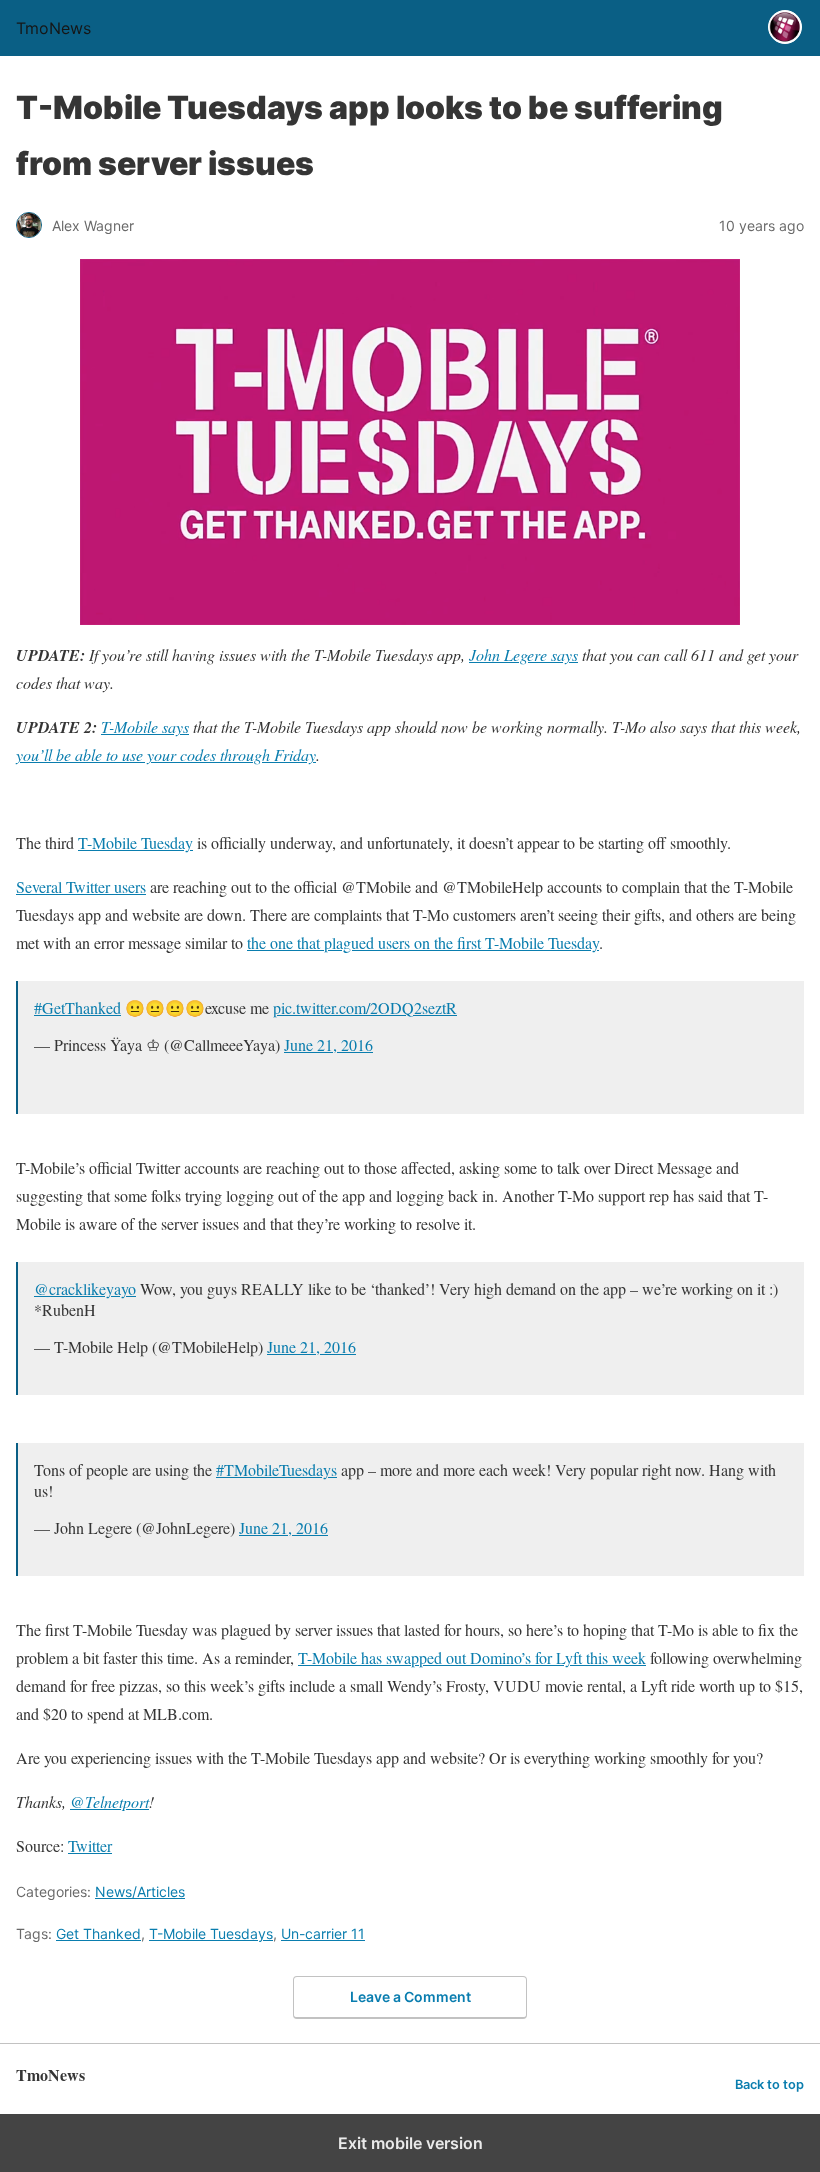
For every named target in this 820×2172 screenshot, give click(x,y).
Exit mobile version (410, 2143)
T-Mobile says (145, 726)
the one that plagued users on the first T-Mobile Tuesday (423, 942)
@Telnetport (109, 1801)
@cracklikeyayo (85, 1288)
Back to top (769, 2084)
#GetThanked (77, 1007)
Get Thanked (98, 1933)
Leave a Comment (410, 1996)
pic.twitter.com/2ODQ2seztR (365, 1007)
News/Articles (140, 1891)
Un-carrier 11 (323, 1933)
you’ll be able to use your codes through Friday (166, 754)
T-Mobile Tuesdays (211, 1933)
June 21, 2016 (328, 1044)
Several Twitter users (81, 886)
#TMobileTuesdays (276, 1469)
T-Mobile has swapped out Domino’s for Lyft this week (472, 1657)
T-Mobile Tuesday (135, 842)
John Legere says (523, 654)
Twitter (90, 1845)
